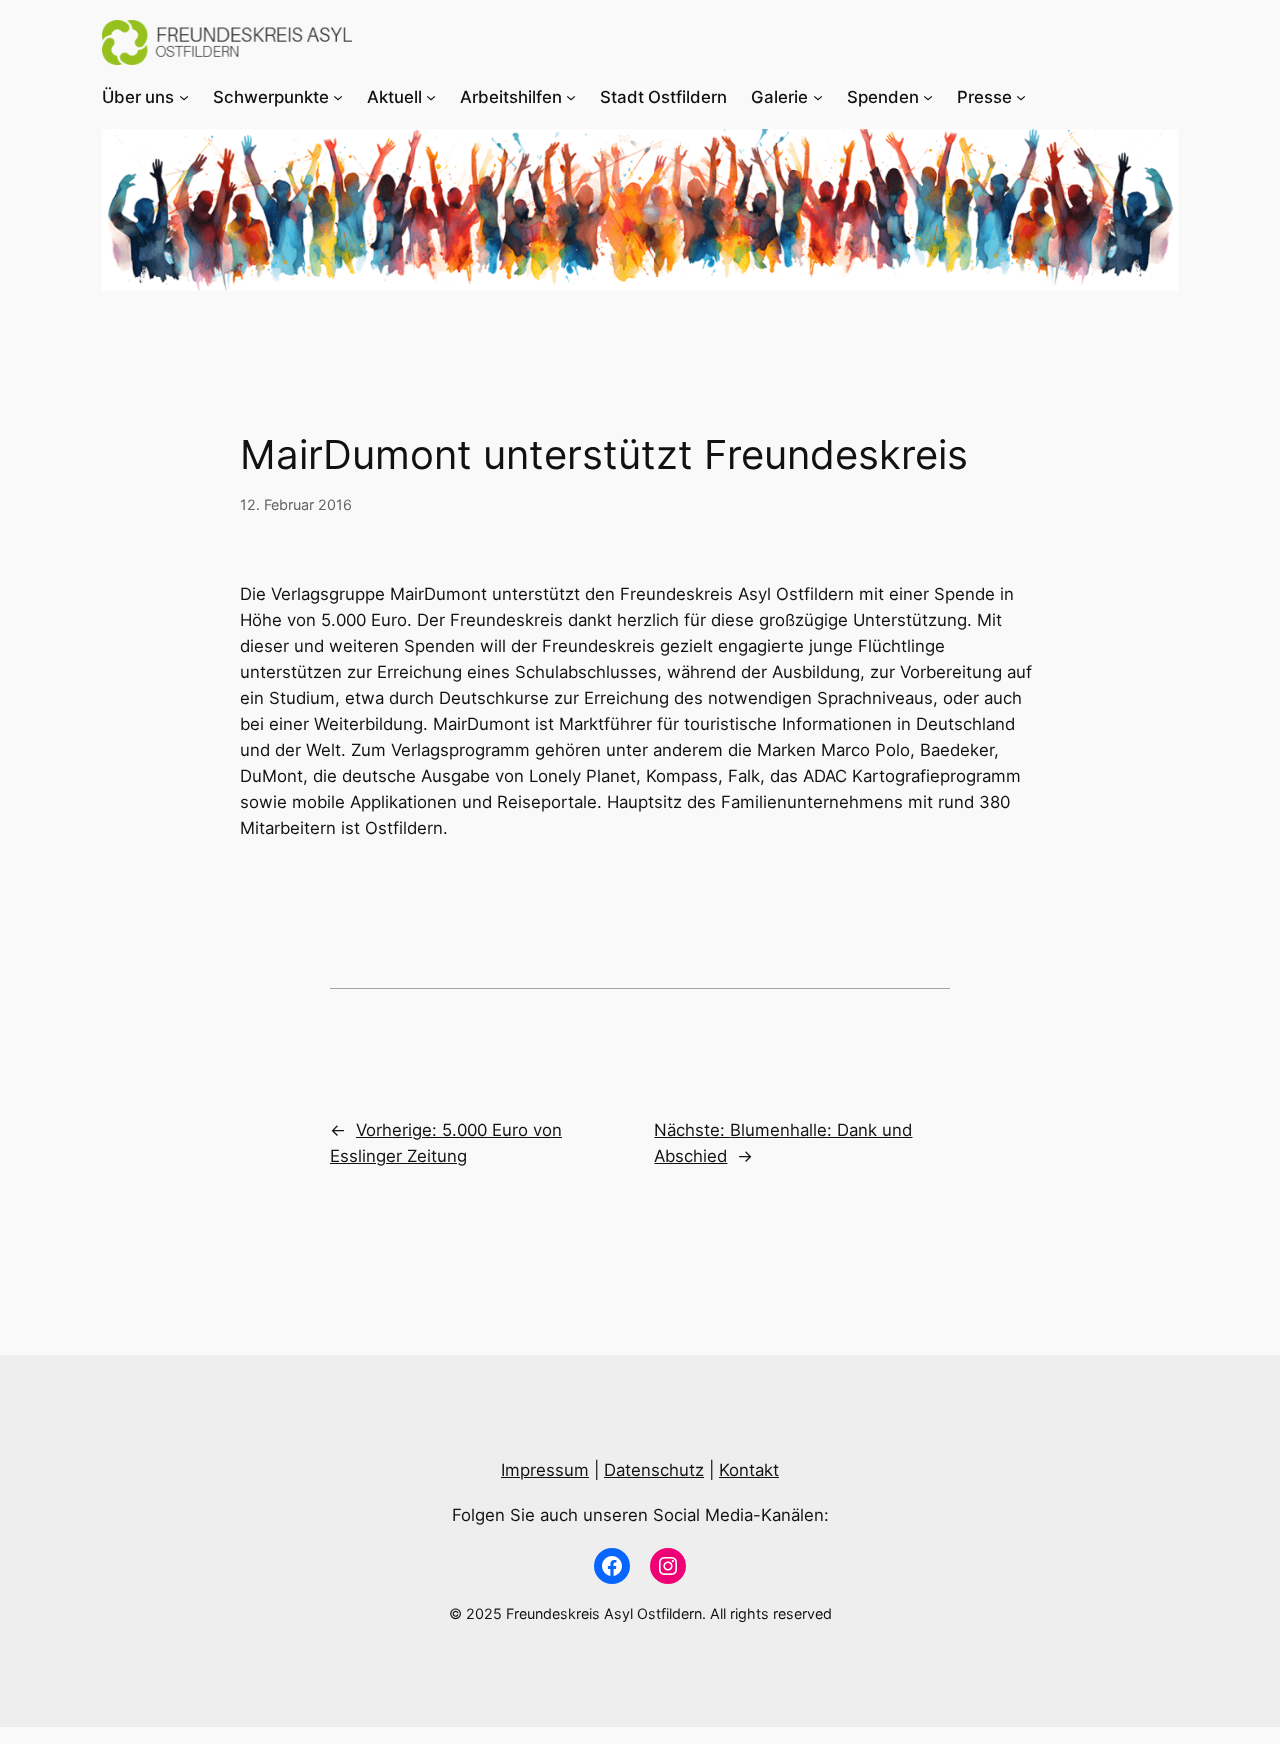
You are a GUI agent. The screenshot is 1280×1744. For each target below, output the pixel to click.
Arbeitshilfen (511, 97)
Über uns (138, 97)
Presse (984, 97)
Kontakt (749, 1470)
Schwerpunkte (271, 97)
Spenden (883, 97)
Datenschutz (654, 1470)
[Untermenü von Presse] (1021, 97)
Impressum (545, 1470)
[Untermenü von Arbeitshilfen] (571, 97)
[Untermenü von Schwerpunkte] (338, 97)
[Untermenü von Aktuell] (431, 97)
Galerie (779, 97)
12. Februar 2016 (296, 504)
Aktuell (394, 97)
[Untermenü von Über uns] (184, 97)
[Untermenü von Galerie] (818, 97)
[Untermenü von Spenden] (928, 97)
